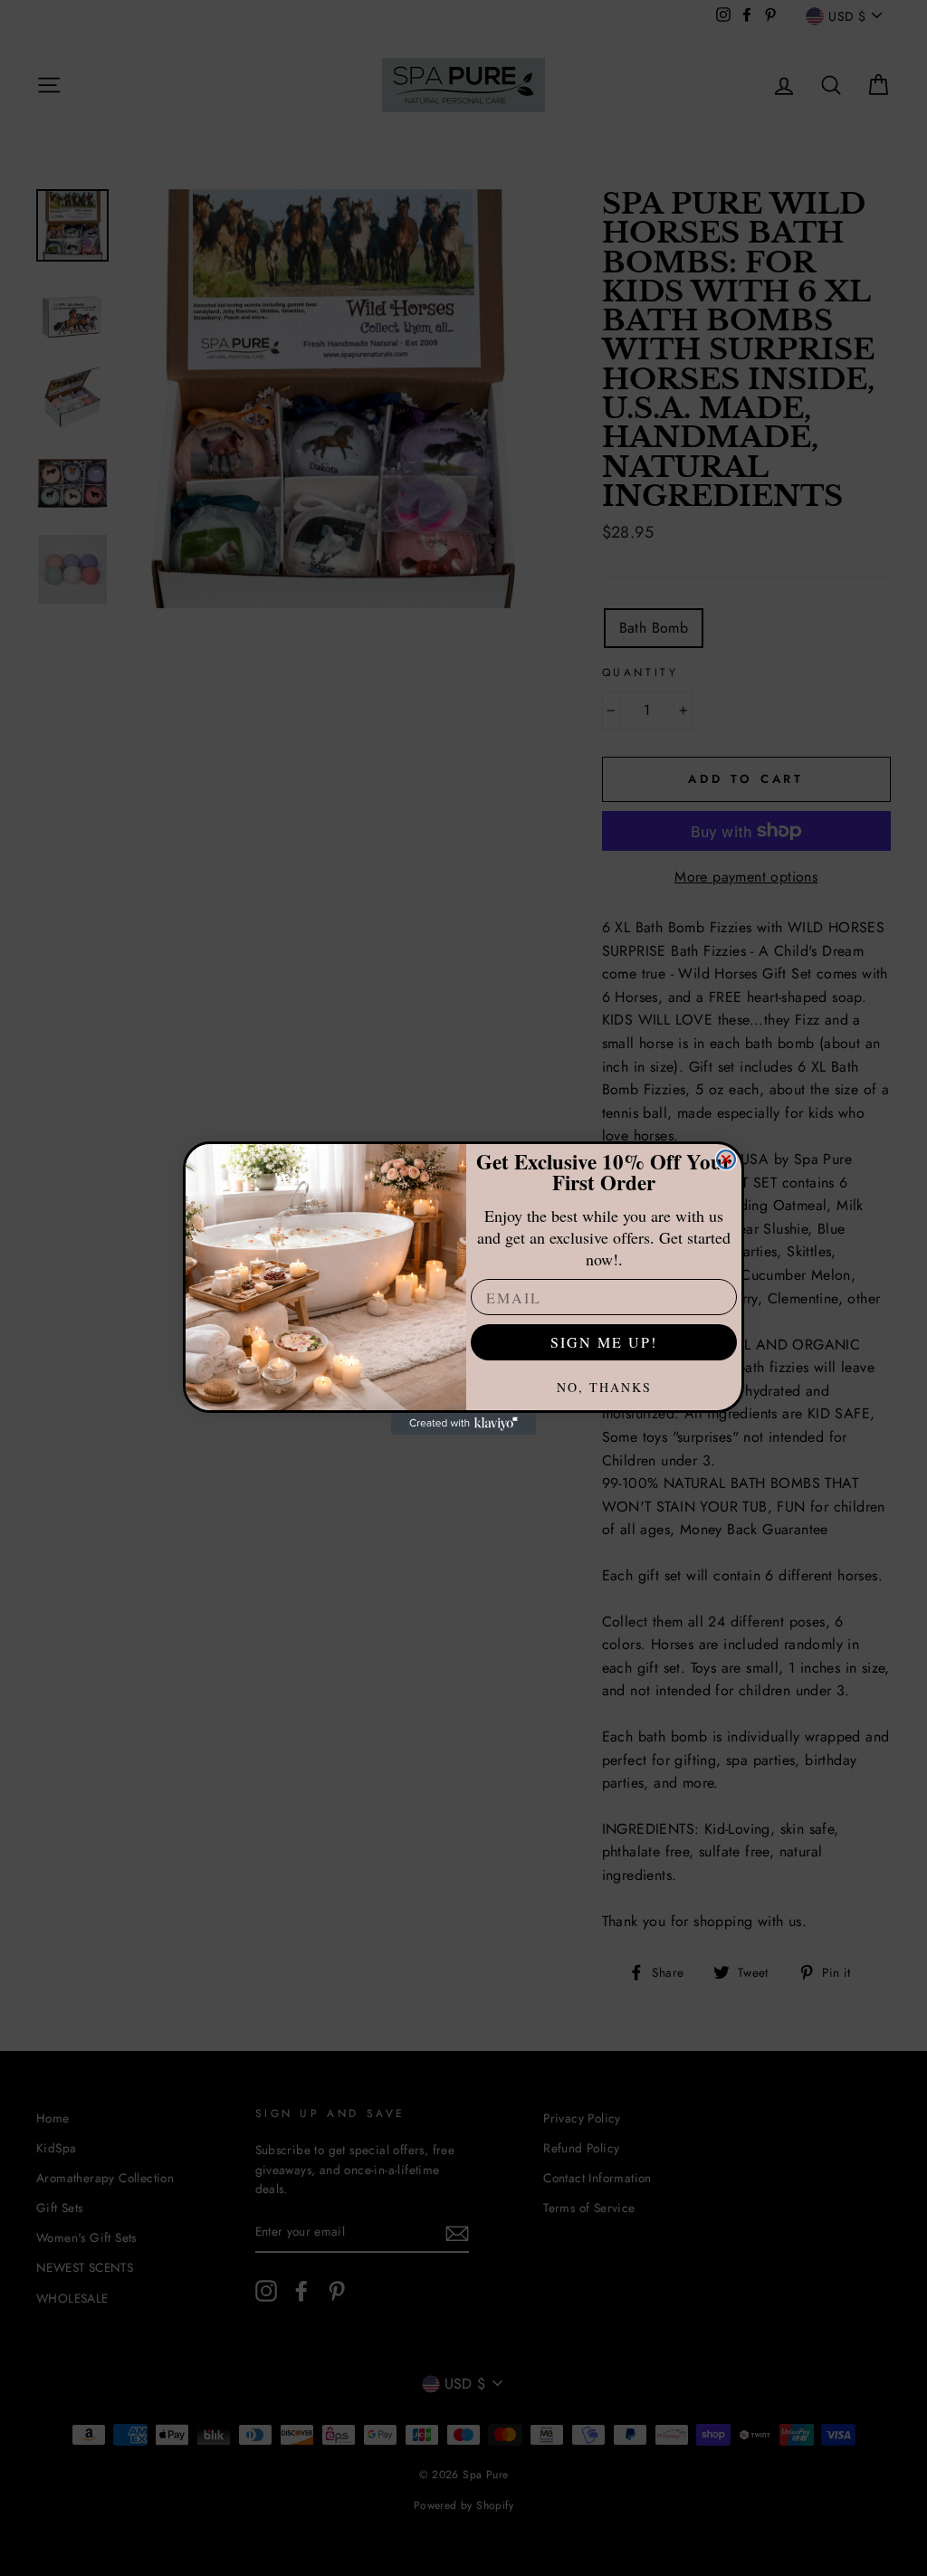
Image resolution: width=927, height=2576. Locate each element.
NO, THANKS (604, 1387)
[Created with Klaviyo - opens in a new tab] (463, 1424)
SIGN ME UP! (604, 1342)
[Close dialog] (726, 1159)
